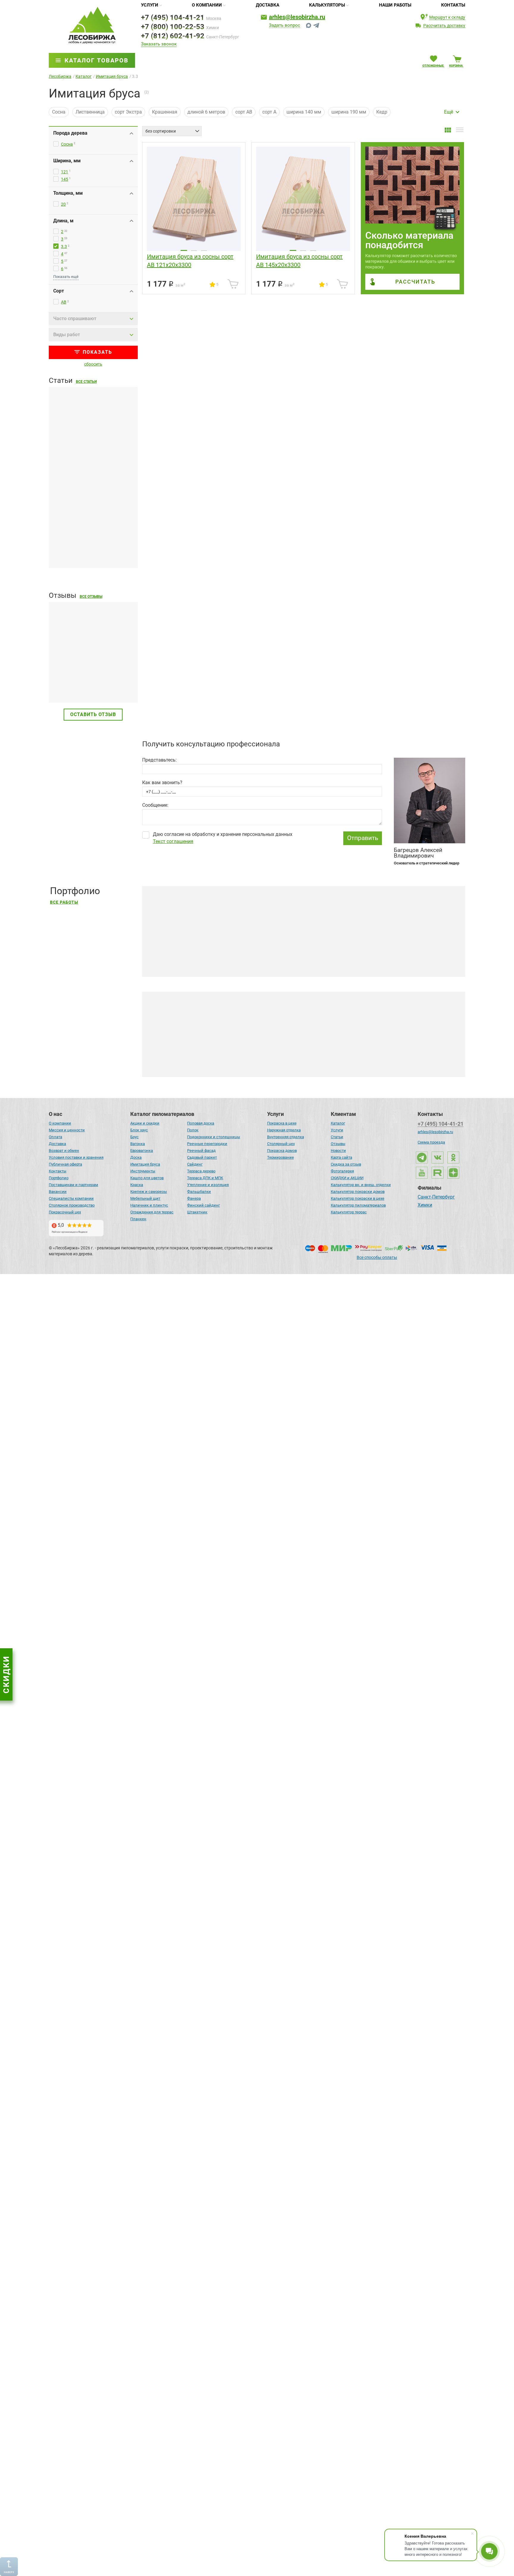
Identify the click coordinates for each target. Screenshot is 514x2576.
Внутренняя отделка (286, 1137)
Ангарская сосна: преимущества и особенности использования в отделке (238, 1597)
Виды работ (67, 335)
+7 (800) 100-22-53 (173, 27)
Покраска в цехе (282, 1123)
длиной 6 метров (206, 112)
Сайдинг (195, 1164)
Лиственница (90, 112)
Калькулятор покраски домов (358, 1192)
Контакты (453, 5)
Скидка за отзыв (346, 1164)
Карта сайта (341, 1157)
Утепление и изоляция (208, 1185)
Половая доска (201, 1123)
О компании (207, 5)
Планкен (138, 1219)
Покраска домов (282, 1151)
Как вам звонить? (162, 783)
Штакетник (197, 1212)
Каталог (338, 1123)
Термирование (280, 1157)
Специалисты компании (71, 1198)
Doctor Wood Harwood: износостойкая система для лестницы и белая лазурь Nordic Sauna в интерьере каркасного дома (290, 2079)
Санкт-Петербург (436, 1197)
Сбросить (93, 364)
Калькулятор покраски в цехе (358, 1198)
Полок (193, 1130)
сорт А (269, 112)
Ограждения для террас (152, 1212)
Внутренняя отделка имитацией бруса (396, 1063)
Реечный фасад (201, 1151)
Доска (136, 1157)
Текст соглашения (173, 841)
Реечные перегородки (207, 1144)
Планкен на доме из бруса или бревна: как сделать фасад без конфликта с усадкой (92, 546)
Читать (57, 684)
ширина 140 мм (304, 112)
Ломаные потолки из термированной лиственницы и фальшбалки (229, 2320)
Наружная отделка (284, 1130)
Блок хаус (139, 1130)
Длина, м (63, 221)
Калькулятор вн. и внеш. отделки (361, 1185)
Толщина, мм (68, 193)
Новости (338, 1151)
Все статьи (86, 382)
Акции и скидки (145, 1123)
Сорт (59, 291)
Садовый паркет (202, 1157)
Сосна (59, 112)
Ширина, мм (67, 161)
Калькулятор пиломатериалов (358, 1205)
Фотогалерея (342, 1171)
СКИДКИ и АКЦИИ (347, 1178)
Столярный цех (281, 1144)
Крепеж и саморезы (149, 1192)
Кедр (382, 112)
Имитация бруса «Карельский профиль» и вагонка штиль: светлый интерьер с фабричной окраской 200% (274, 2561)
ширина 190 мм (349, 112)
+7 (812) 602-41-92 (173, 36)
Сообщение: (155, 805)
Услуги (150, 5)
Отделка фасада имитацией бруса (293, 1063)
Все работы (64, 902)
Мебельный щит (145, 1198)
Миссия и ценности (67, 1130)
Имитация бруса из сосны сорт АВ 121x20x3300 (190, 261)
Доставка (268, 5)
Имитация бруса (145, 1164)
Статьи (337, 1137)
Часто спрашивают (75, 319)
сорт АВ (244, 112)
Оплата (55, 1137)
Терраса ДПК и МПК (205, 1178)
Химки (425, 1205)
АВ (64, 302)
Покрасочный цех (65, 1212)
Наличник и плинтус (149, 1205)
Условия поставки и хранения (76, 1157)
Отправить (363, 838)
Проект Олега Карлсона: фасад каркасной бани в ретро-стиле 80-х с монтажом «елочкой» (256, 1838)
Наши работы (395, 5)
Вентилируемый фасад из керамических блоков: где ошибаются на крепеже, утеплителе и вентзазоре (92, 1356)
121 (65, 172)
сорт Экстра (128, 112)
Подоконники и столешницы (214, 1137)
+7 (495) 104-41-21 (173, 18)
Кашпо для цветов (147, 1178)
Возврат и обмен (64, 1151)
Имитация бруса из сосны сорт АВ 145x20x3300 (299, 261)
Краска (137, 1185)
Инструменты (143, 1171)
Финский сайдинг (203, 1205)
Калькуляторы (327, 5)
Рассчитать (415, 282)
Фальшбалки (199, 1192)
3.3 (64, 246)
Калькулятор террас (349, 1212)
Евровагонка (142, 1151)
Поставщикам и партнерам (73, 1185)
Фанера (194, 1198)
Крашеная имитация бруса (197, 1063)
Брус (134, 1137)
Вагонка (138, 1144)
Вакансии (58, 1192)
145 (65, 179)
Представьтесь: (159, 760)
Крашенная (165, 112)
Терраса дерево (201, 1171)
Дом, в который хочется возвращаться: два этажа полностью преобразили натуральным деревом (266, 1356)
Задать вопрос (285, 26)
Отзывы (338, 1144)
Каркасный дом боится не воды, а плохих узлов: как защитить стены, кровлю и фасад (88, 1446)
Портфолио (59, 1178)
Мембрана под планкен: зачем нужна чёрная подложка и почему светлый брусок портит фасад (91, 456)
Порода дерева (70, 133)
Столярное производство (72, 1205)
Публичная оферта (65, 1164)
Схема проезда (431, 1142)
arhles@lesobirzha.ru (297, 17)
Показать (97, 352)
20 (63, 204)
